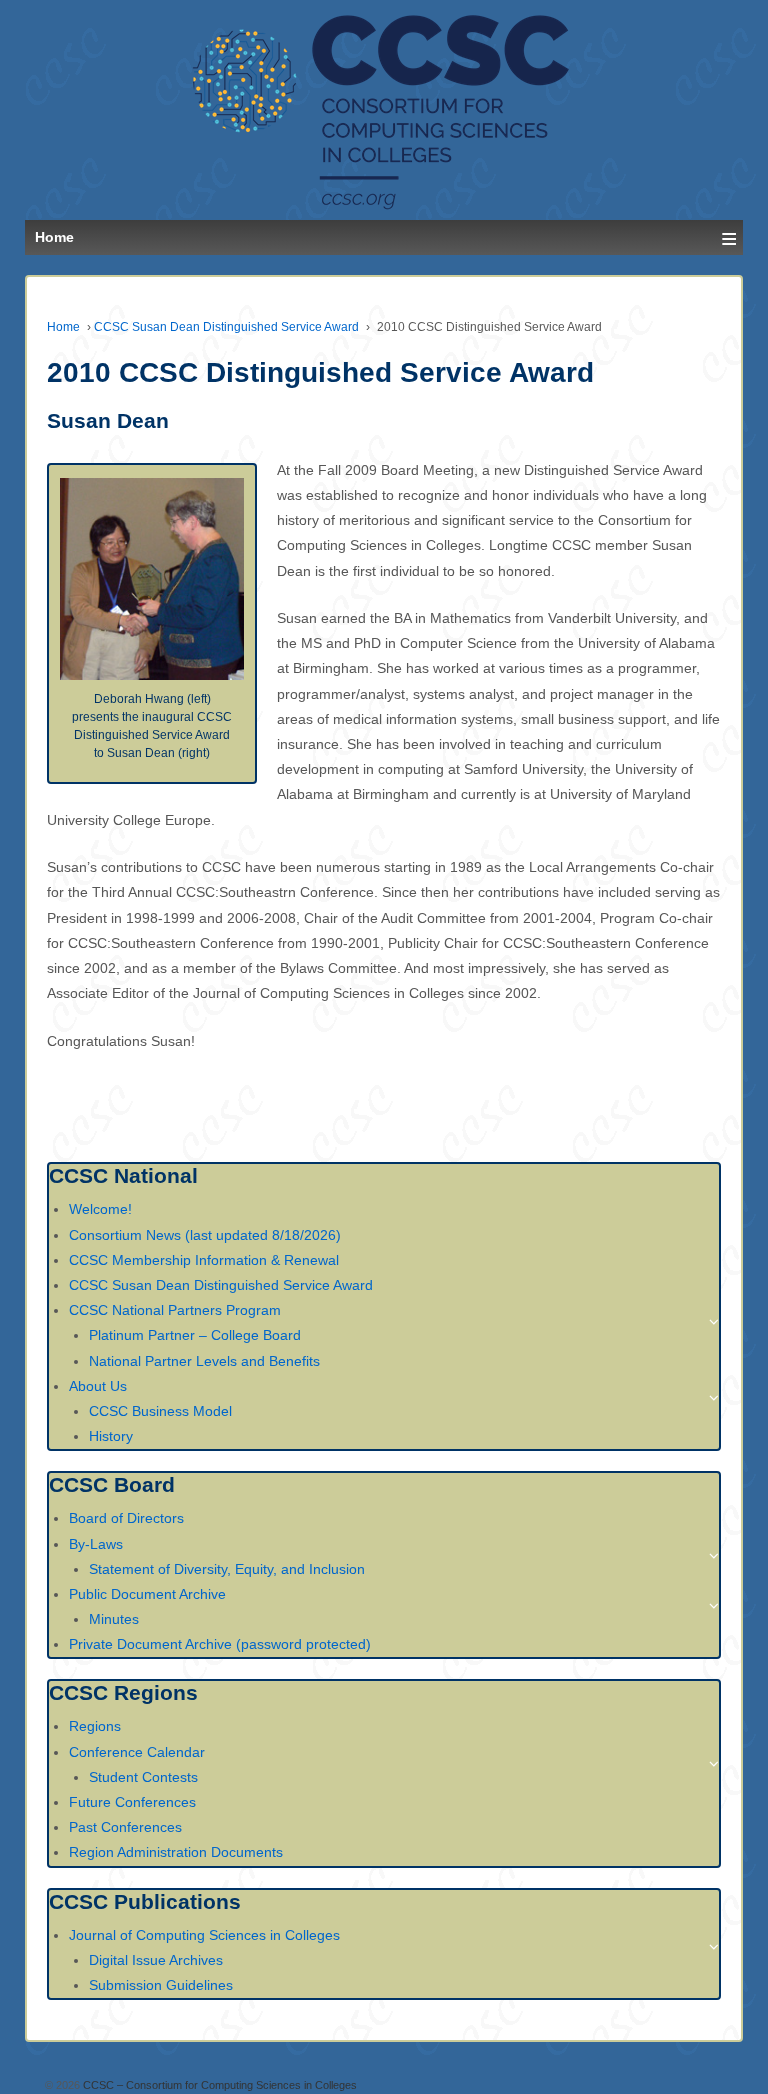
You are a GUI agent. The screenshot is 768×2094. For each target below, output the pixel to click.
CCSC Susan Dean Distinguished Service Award (226, 327)
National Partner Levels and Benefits (204, 1361)
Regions (95, 1726)
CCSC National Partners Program (175, 1310)
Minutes (114, 1619)
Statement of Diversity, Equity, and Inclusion (227, 1569)
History (111, 1436)
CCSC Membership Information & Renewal (204, 1260)
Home (63, 327)
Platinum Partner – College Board (195, 1335)
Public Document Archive (147, 1594)
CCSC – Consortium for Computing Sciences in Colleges (218, 2085)
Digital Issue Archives (156, 1960)
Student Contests (143, 1777)
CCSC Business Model (160, 1411)
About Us (98, 1386)
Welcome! (100, 1209)
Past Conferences (125, 1827)
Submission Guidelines (161, 1985)
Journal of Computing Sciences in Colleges (204, 1935)
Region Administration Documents (176, 1852)
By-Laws (96, 1544)
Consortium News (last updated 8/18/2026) (205, 1235)
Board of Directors (126, 1518)
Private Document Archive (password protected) (220, 1644)
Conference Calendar (137, 1752)
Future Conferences (132, 1802)
